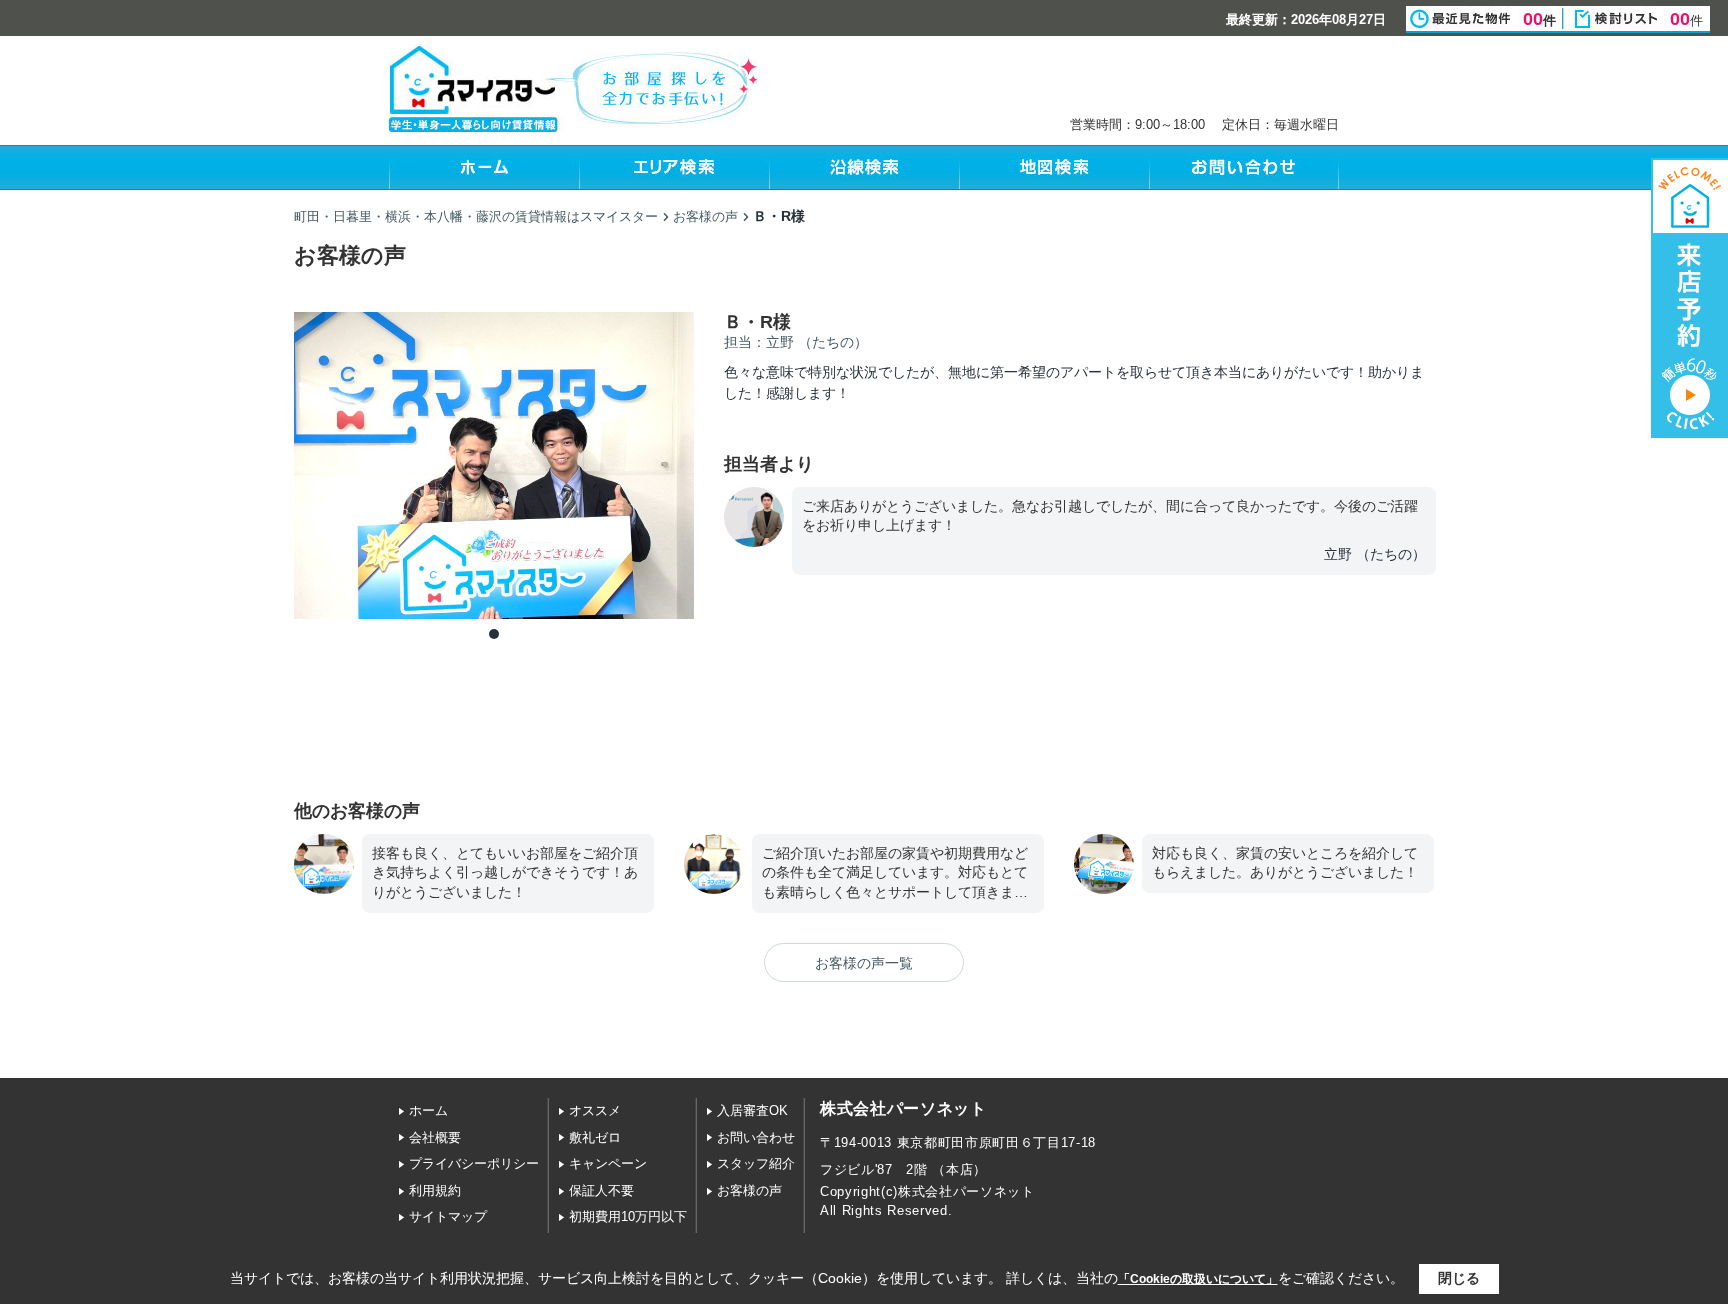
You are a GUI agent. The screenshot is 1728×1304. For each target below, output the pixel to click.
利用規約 (435, 1190)
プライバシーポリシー (474, 1163)
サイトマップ (448, 1216)
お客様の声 (749, 1190)
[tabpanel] (494, 465)
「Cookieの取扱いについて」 (1198, 1279)
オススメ (595, 1110)
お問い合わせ (756, 1137)
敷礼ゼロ (595, 1137)
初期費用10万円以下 (628, 1216)
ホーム (428, 1110)
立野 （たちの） (1375, 554)
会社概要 (435, 1137)
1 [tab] (494, 634)
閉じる (1459, 1278)
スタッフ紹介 (756, 1163)
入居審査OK (752, 1110)
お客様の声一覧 (864, 963)
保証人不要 (601, 1190)
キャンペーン (608, 1163)
